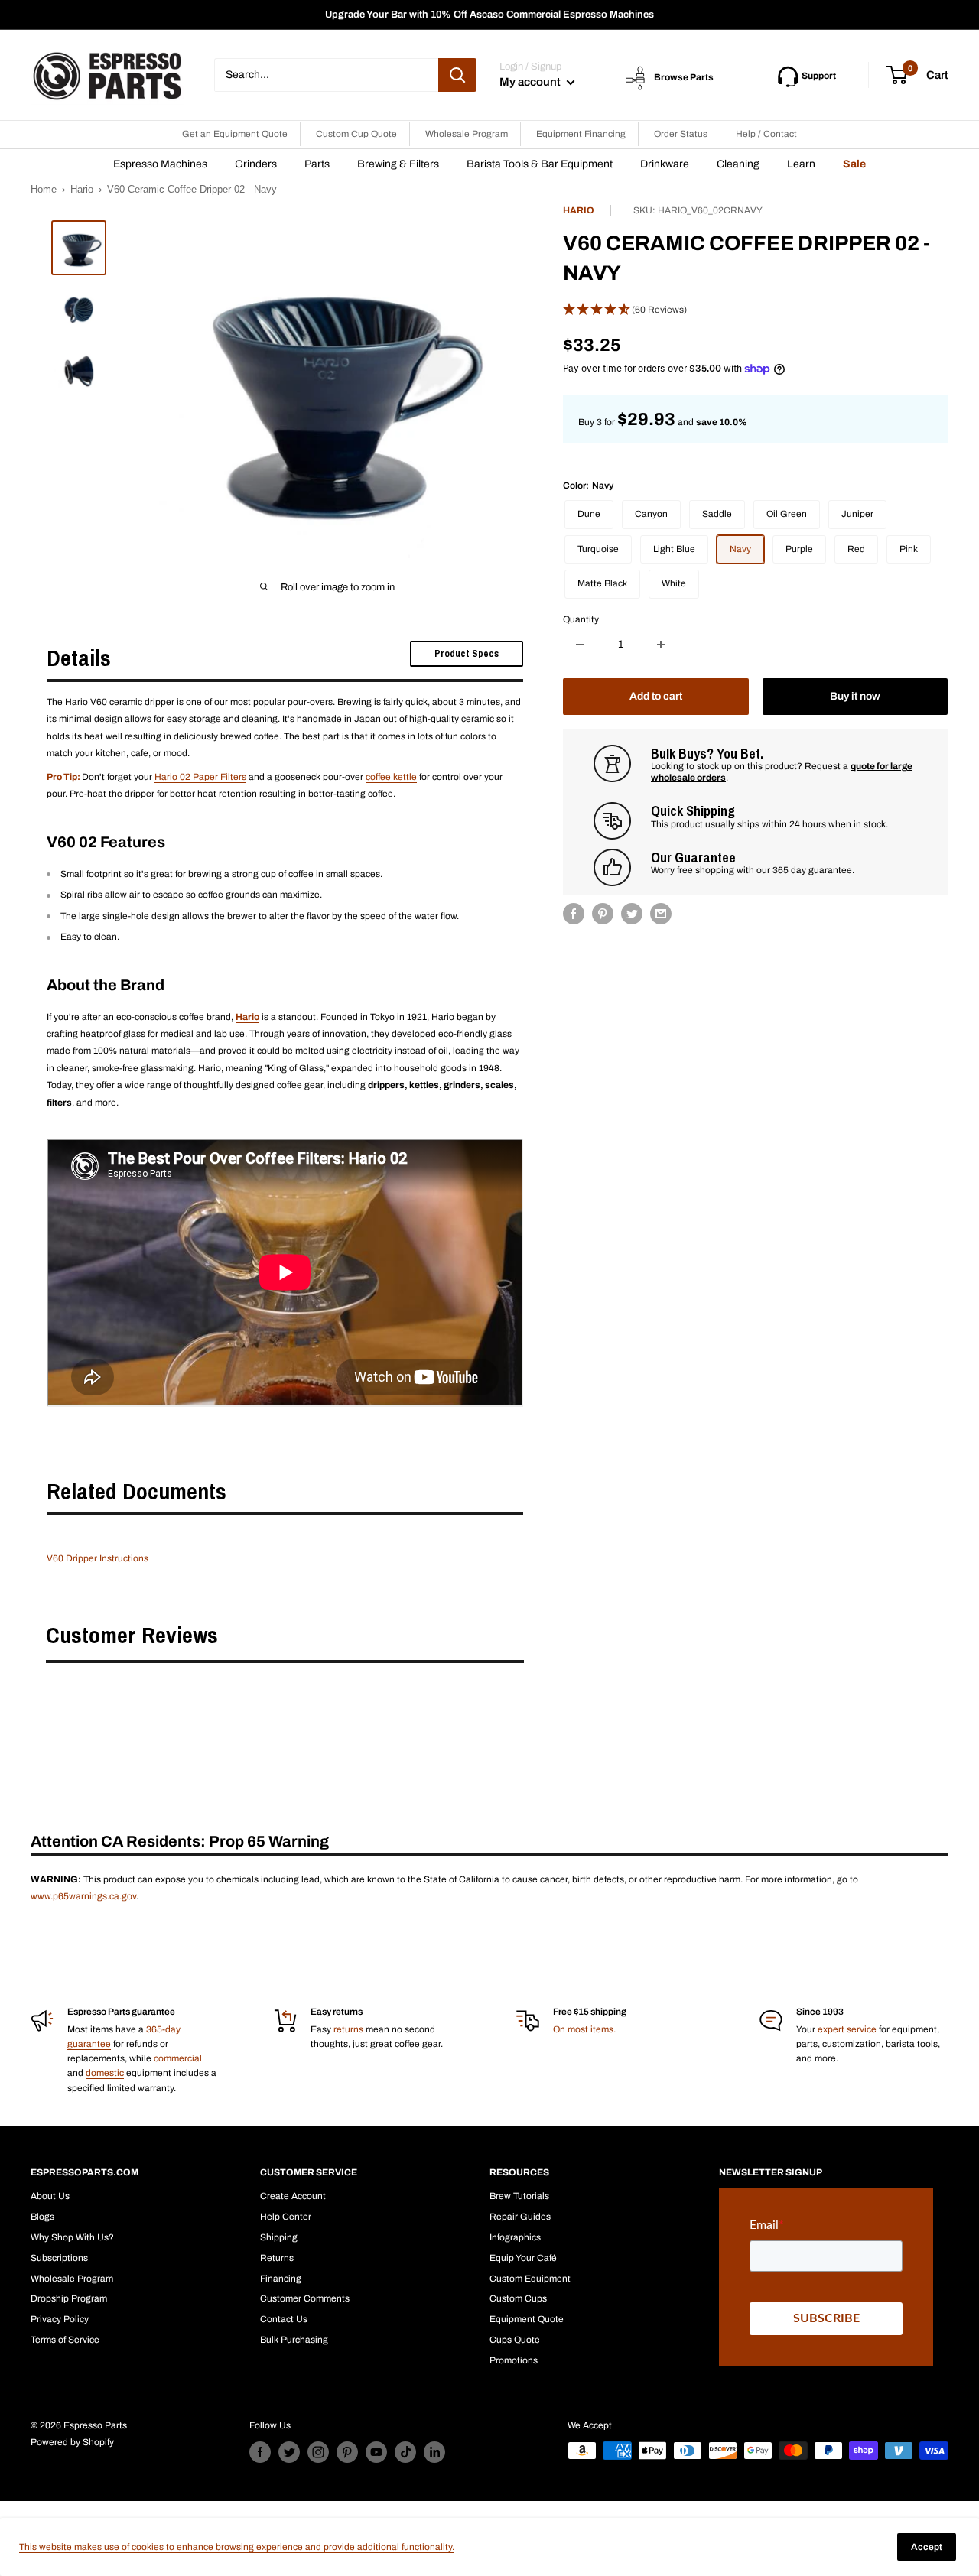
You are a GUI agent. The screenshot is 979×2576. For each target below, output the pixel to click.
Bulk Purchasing (294, 2340)
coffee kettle (391, 777)
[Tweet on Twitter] (632, 914)
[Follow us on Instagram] (318, 2452)
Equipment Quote (527, 2319)
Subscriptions (59, 2258)
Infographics (515, 2237)
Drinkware (665, 164)
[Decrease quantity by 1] (580, 645)
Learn (801, 164)
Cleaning (738, 164)
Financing (281, 2279)
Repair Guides (520, 2217)
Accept (927, 2547)
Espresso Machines (160, 164)
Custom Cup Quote (356, 134)
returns (348, 2029)
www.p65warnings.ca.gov (83, 1896)
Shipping (279, 2237)
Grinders (256, 164)
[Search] (457, 75)
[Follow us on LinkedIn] (434, 2452)
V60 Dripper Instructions (98, 1558)
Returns (277, 2258)
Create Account (293, 2196)
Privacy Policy (60, 2319)
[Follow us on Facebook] (260, 2452)
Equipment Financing (581, 134)
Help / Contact (766, 134)
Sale (854, 164)
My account (531, 82)
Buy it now (855, 696)
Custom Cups (518, 2298)
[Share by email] (661, 914)
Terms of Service (65, 2340)
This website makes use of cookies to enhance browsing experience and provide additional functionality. (237, 2547)
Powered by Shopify (72, 2442)
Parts (317, 164)
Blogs (42, 2217)
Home (44, 189)
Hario (82, 189)
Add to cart (656, 696)
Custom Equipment (530, 2279)
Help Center (286, 2217)
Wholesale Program (467, 134)
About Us (50, 2196)
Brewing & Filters (398, 164)
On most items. (584, 2029)
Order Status (681, 134)
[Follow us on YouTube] (376, 2452)
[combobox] (326, 75)
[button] (755, 310)
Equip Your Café (523, 2258)
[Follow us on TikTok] (405, 2452)
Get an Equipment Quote (235, 134)
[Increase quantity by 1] (661, 645)
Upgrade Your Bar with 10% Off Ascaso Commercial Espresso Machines (489, 15)
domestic (105, 2073)
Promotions (514, 2360)
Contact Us (284, 2319)
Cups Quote (515, 2340)
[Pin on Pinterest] (603, 914)
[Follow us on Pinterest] (347, 2452)
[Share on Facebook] (574, 914)
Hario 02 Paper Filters (200, 777)
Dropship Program (69, 2298)
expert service (847, 2029)
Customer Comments (305, 2298)
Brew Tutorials (519, 2196)
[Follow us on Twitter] (289, 2452)
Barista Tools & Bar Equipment (540, 164)
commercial (178, 2058)
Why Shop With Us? (72, 2237)
